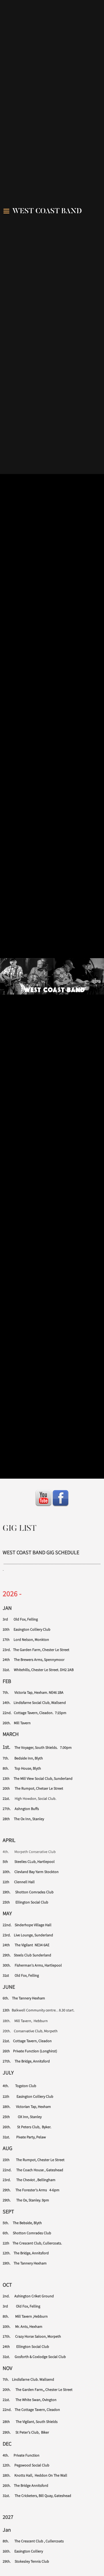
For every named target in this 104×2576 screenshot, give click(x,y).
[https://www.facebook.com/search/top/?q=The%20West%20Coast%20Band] (61, 1498)
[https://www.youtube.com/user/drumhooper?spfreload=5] (43, 1498)
